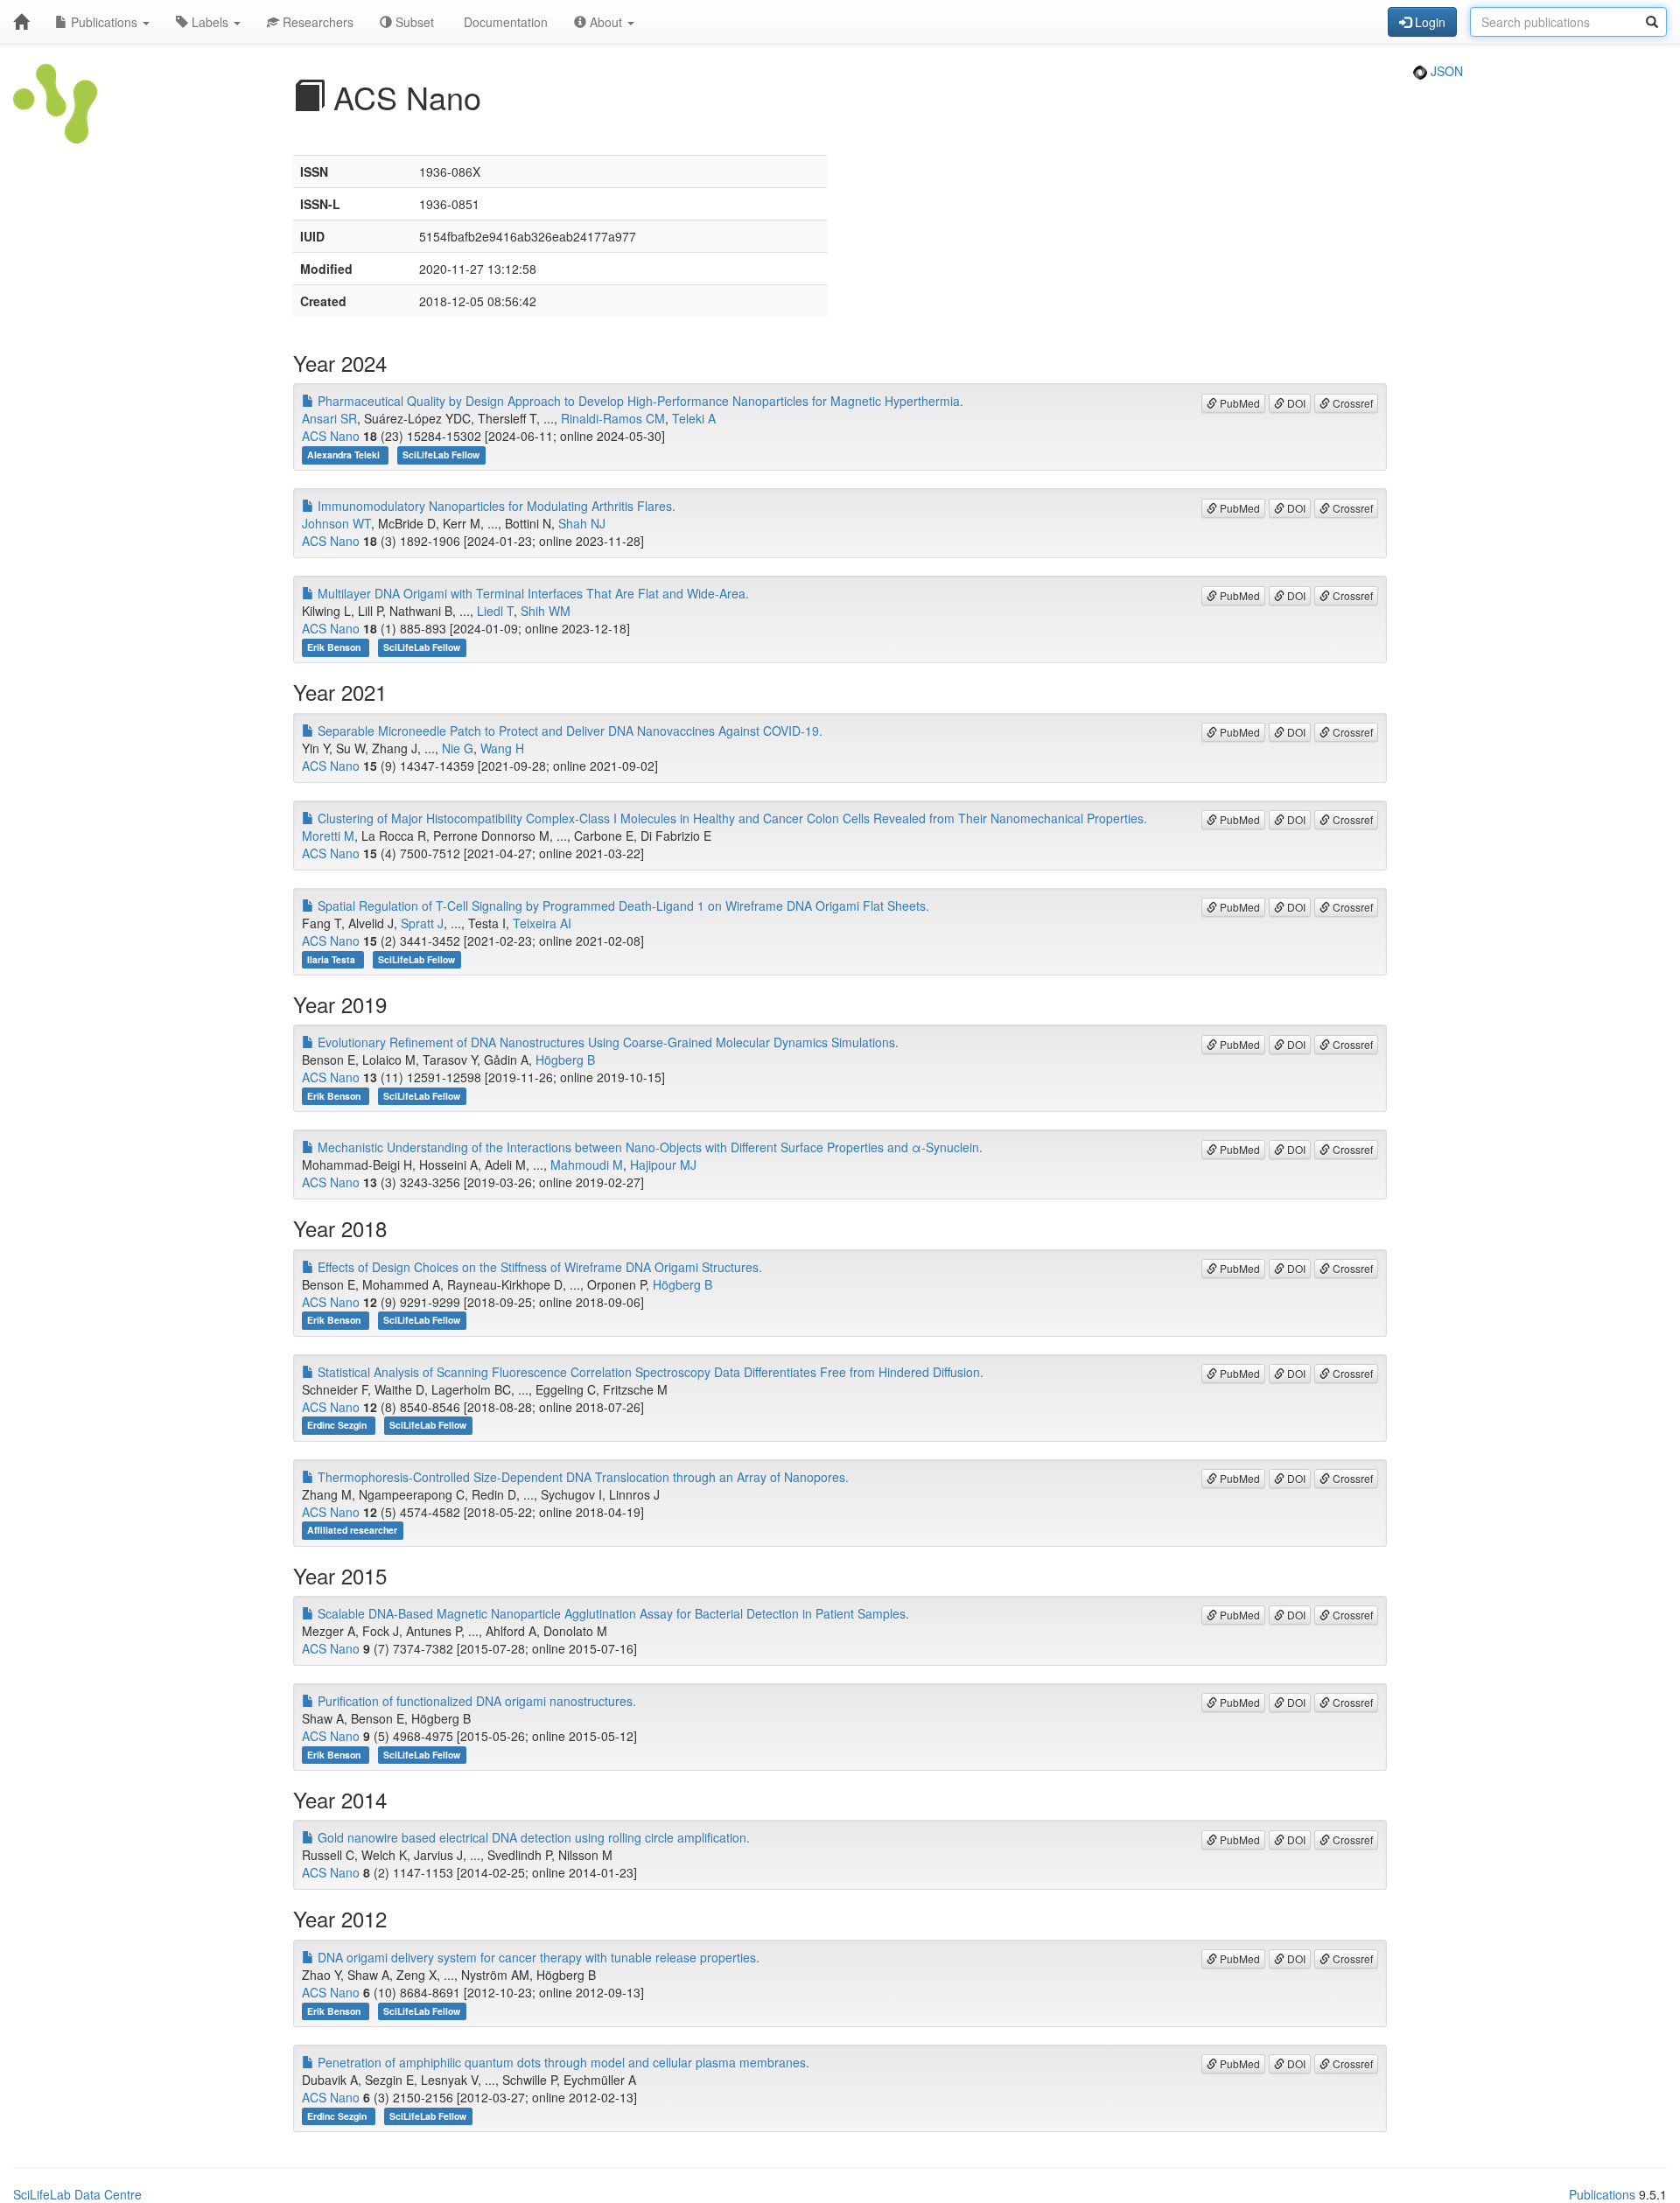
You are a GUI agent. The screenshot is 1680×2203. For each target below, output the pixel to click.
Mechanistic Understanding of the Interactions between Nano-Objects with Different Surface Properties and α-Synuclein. (648, 1147)
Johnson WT (336, 523)
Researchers (316, 22)
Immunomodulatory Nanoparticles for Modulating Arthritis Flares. (495, 506)
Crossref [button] (1351, 403)
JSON (1445, 71)
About (606, 22)
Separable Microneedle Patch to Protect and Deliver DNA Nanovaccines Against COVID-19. (568, 731)
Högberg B (565, 1060)
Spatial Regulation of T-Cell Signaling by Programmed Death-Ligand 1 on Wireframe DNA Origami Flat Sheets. (622, 906)
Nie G (458, 748)
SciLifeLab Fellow (441, 455)
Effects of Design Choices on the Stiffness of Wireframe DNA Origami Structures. (538, 1267)
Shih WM (546, 611)
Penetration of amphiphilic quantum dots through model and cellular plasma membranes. (562, 2062)
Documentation (504, 22)
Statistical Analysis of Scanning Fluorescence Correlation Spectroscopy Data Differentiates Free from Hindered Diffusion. (649, 1372)
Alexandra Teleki (345, 455)
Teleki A (694, 418)
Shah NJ (582, 523)
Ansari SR (329, 418)
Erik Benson (335, 647)
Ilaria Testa (332, 959)
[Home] (21, 22)
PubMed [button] (1239, 403)
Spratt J (422, 923)
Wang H (502, 748)
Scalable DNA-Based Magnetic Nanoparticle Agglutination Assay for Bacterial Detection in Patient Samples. (612, 1613)
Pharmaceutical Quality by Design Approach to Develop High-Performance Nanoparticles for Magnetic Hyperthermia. (639, 401)
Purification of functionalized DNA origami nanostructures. (475, 1701)
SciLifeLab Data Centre (77, 2194)
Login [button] (1428, 22)
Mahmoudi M (587, 1164)
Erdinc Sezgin (338, 1426)
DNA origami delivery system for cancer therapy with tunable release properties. (537, 1957)
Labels (210, 22)
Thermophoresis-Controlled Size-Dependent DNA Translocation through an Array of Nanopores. (581, 1477)
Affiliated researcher (352, 1531)
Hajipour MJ (663, 1164)
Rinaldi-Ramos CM (613, 418)
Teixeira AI (542, 923)
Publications (104, 22)
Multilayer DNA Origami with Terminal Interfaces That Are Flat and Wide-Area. (532, 593)
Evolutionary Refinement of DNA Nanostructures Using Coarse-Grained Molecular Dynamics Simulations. (606, 1042)
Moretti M (328, 836)
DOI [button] (1295, 403)
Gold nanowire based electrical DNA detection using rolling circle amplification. (532, 1837)
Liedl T (495, 611)
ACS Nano (331, 436)
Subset (413, 22)
